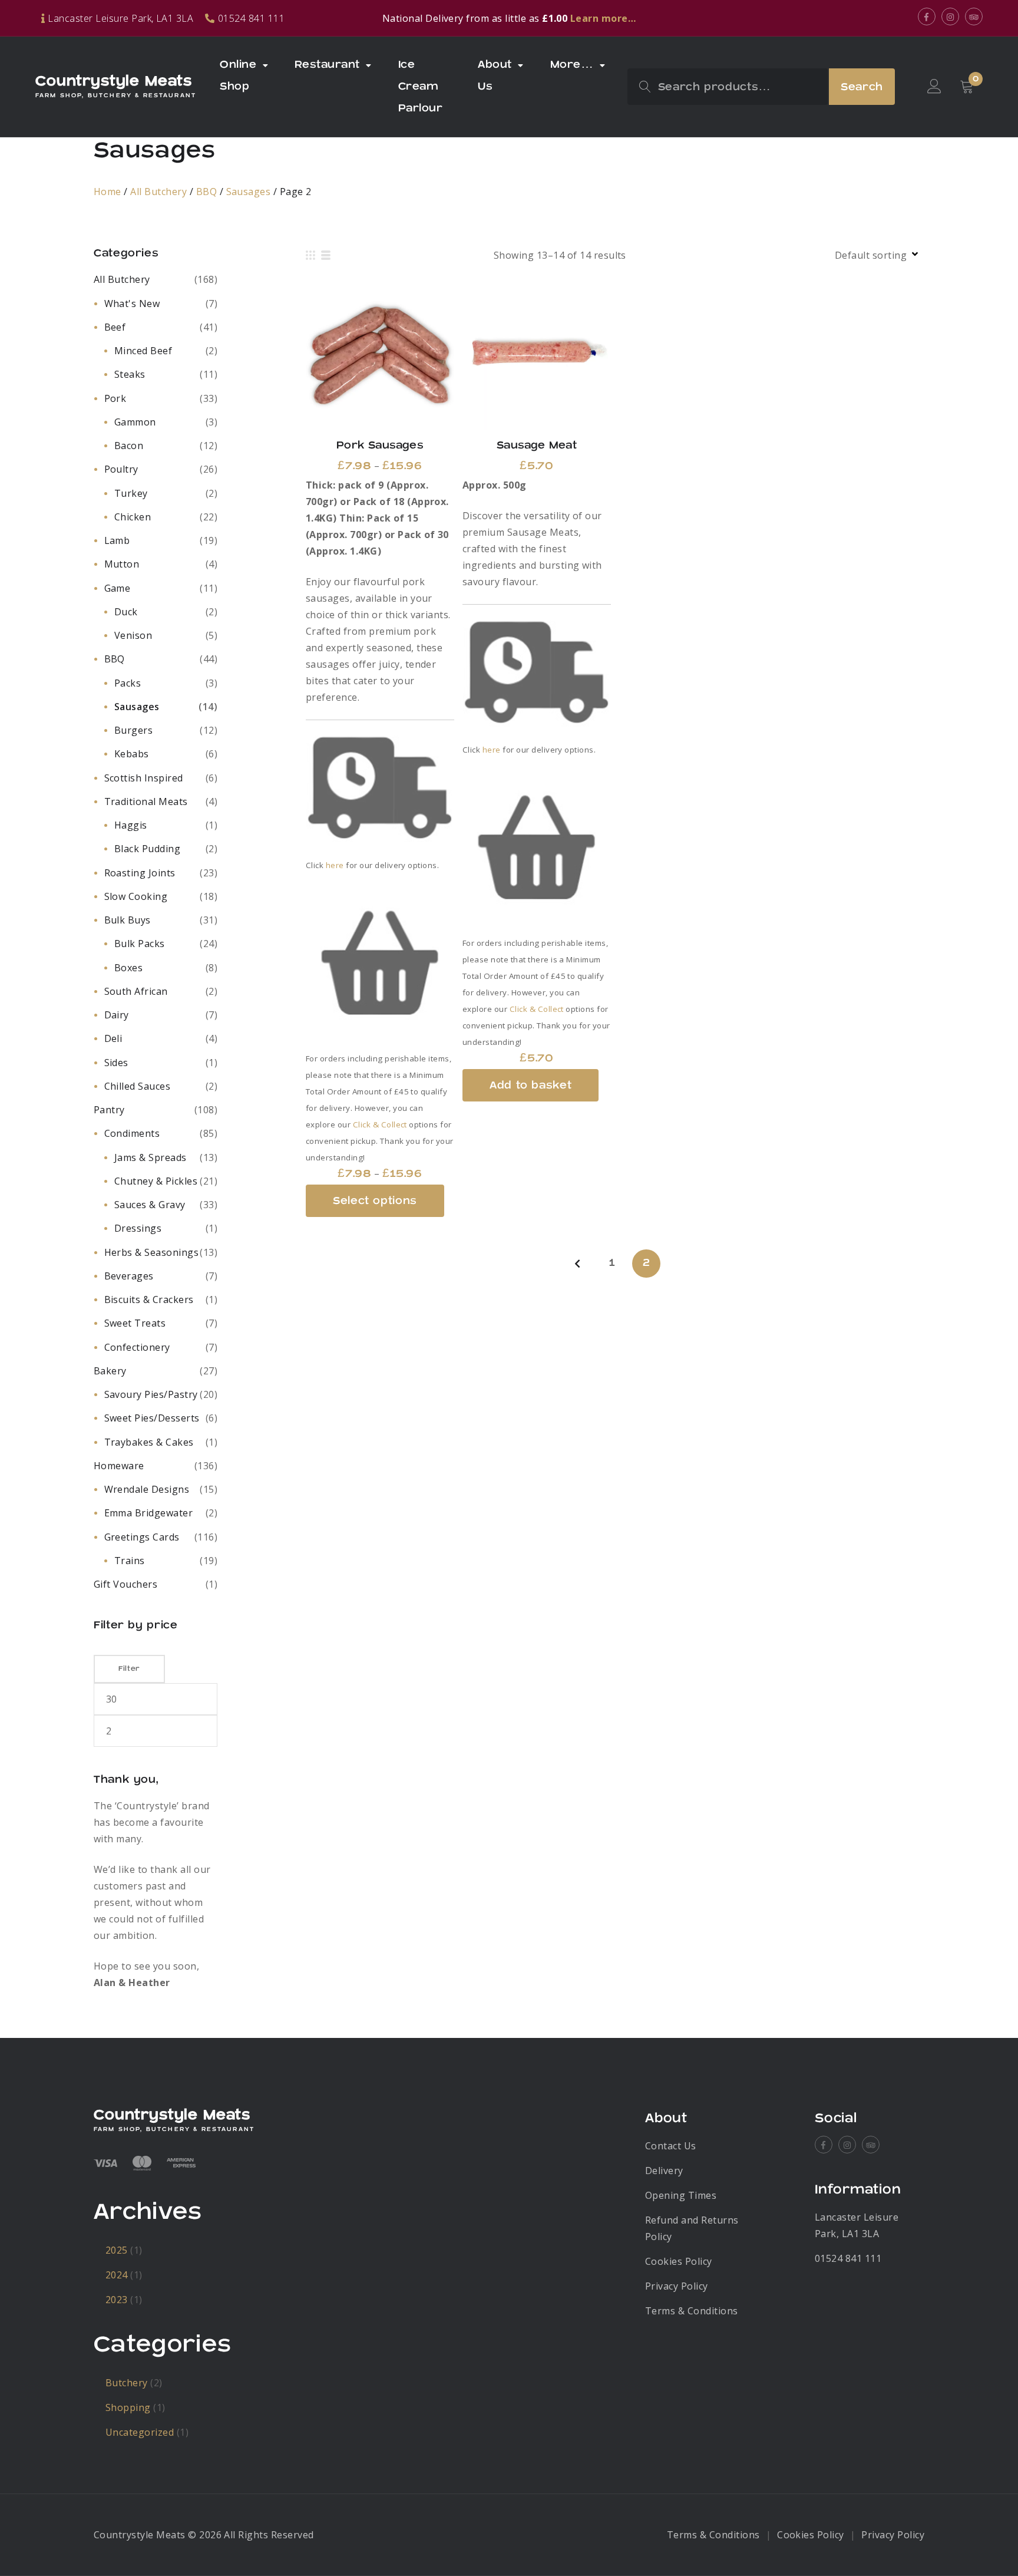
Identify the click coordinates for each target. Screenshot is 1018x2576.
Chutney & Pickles (156, 1181)
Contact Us (671, 2146)
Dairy (117, 1015)
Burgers (133, 730)
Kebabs (132, 754)
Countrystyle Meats (114, 81)
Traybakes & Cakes (149, 1442)
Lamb (117, 540)
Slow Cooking (136, 896)
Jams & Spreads (151, 1157)
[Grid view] (310, 255)
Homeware (119, 1466)
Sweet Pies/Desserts (152, 1418)
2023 (117, 2300)
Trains (130, 1561)
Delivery (664, 2171)
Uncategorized (140, 2432)
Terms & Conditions (692, 2311)
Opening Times (681, 2195)
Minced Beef (143, 351)
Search (862, 87)
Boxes (128, 968)
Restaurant (327, 65)
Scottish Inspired (144, 778)
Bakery (110, 1371)
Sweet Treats (135, 1323)
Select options (380, 356)
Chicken (133, 517)
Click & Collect (380, 1124)
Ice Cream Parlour (420, 86)
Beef (115, 327)
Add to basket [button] (537, 356)
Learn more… (603, 18)
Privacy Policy (677, 2286)
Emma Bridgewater (149, 1513)
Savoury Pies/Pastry (151, 1394)
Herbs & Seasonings (152, 1252)
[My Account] (934, 87)
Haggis (131, 825)
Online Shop (238, 75)
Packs (128, 683)
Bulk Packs (140, 944)
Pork (115, 398)
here (335, 865)
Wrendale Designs (147, 1489)
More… (572, 65)
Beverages (129, 1276)
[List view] (326, 255)
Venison (133, 635)
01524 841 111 (848, 2258)
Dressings (138, 1228)
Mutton (122, 564)
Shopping (128, 2407)
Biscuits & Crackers (149, 1299)
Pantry (109, 1110)
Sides (116, 1063)
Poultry (121, 469)
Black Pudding (147, 849)
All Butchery (158, 192)
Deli (113, 1038)
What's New (132, 304)
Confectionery (137, 1347)
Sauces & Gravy (150, 1205)
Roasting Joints (140, 873)
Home (108, 192)
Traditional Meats (146, 802)
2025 (117, 2250)
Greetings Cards (142, 1537)
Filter (129, 1669)
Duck (126, 612)
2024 (117, 2275)
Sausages (249, 192)
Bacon (129, 446)
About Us (495, 75)
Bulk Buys (128, 920)
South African (136, 991)
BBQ (206, 192)
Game (118, 588)
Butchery (127, 2383)
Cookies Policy (679, 2261)
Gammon (135, 422)
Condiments (132, 1133)
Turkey (131, 493)
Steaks (130, 374)
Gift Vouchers (125, 1584)
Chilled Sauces (138, 1086)
